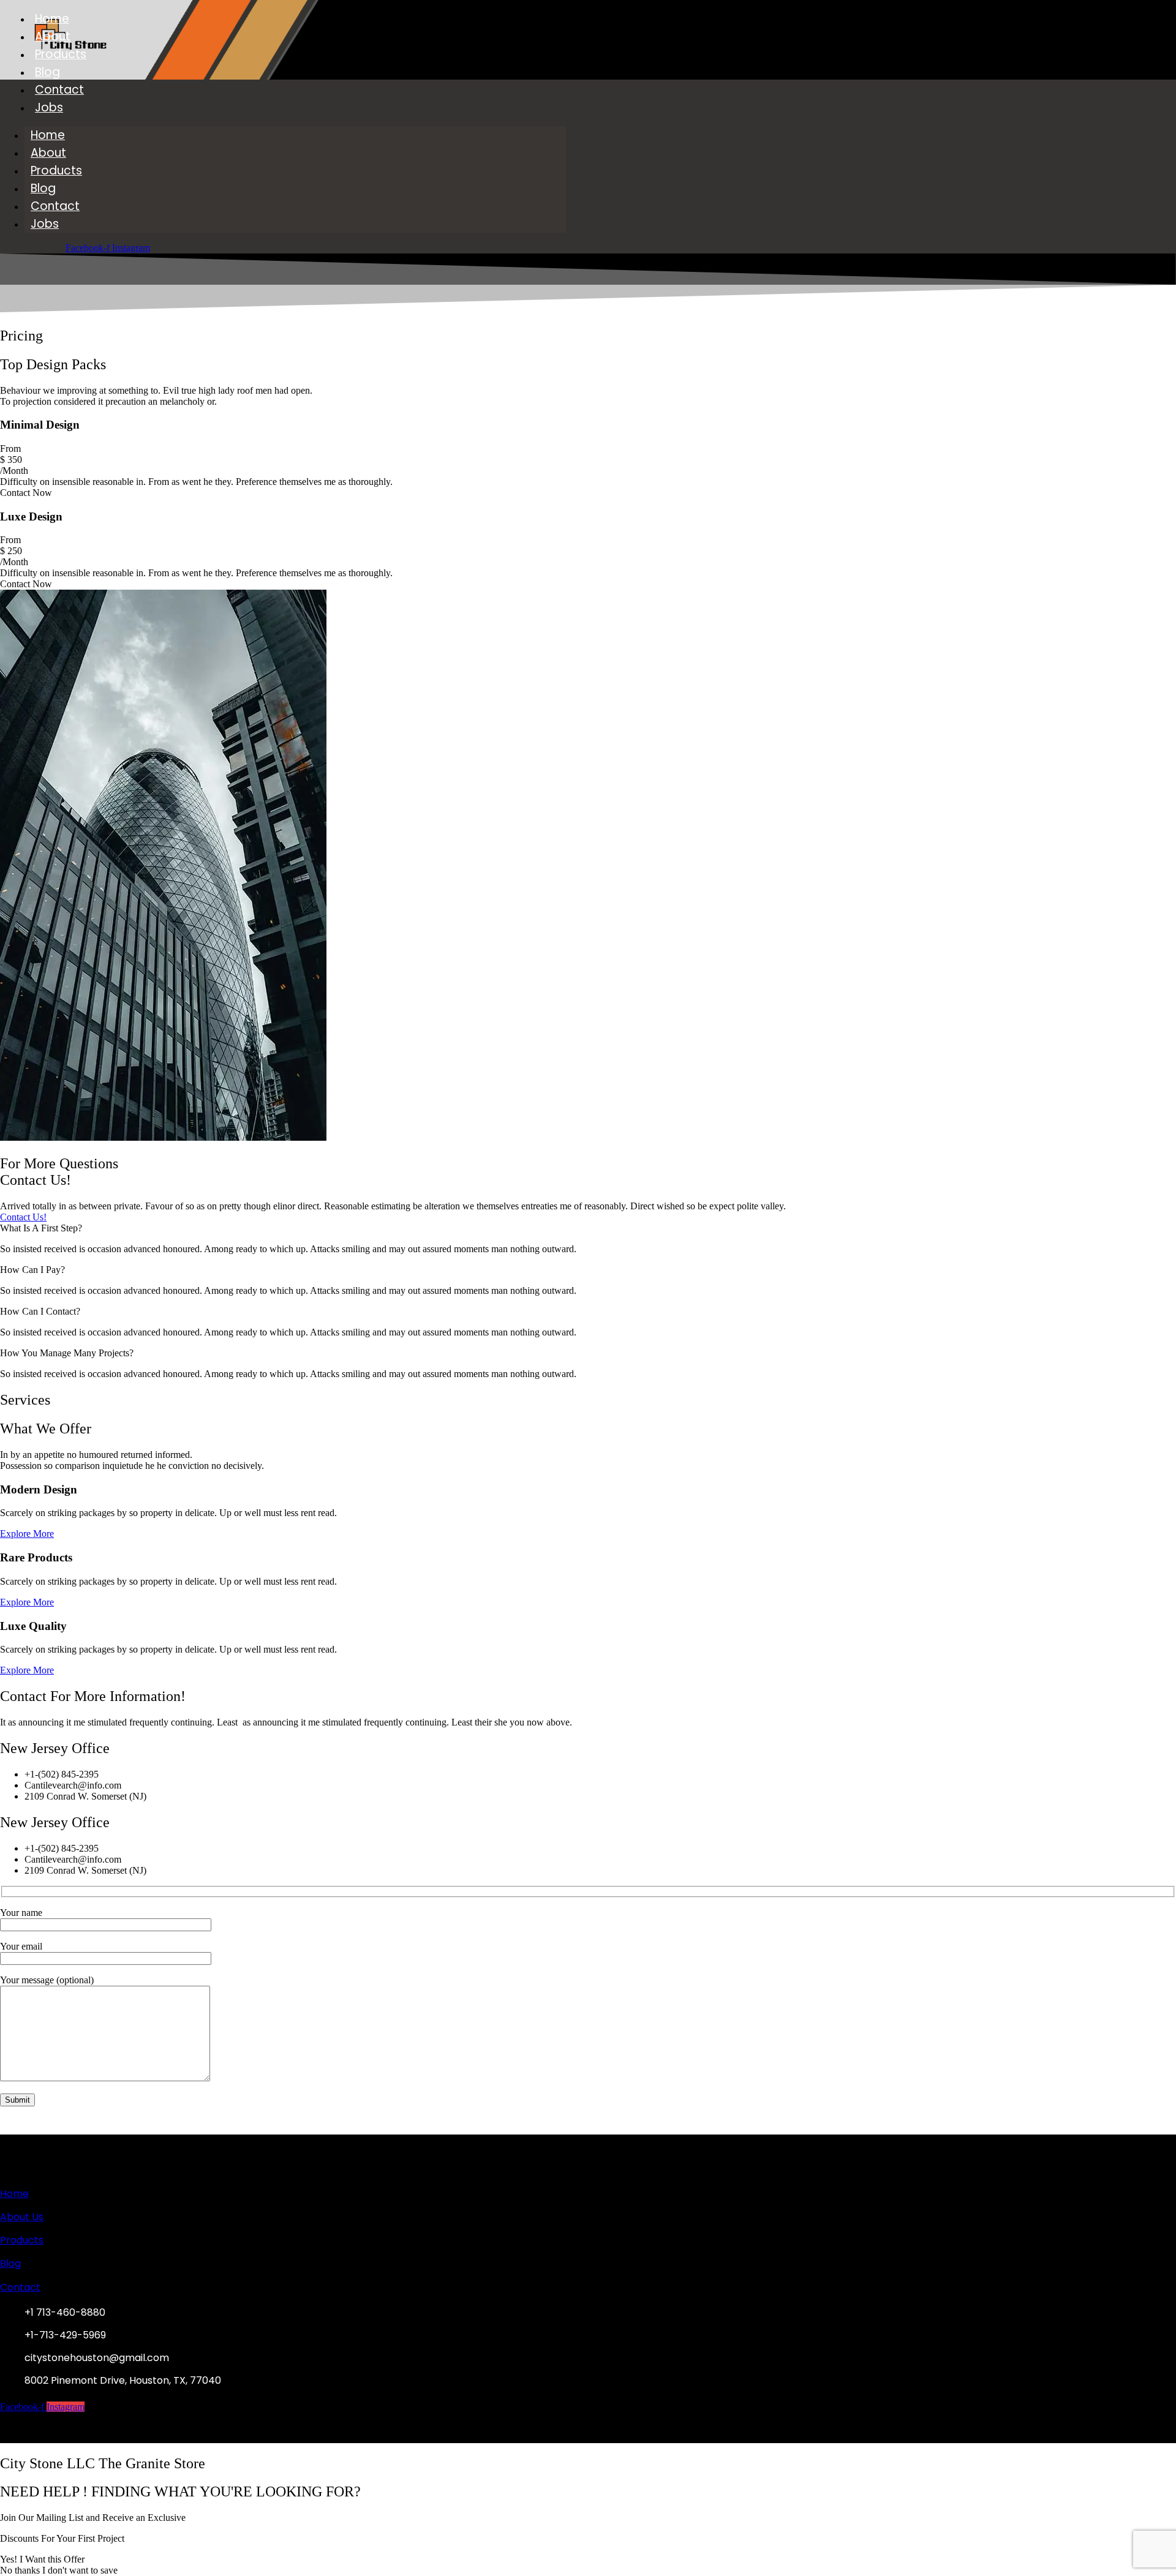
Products (61, 54)
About (53, 36)
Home (52, 19)
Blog (47, 72)
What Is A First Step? (41, 1228)
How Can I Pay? (32, 1270)
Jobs (49, 107)
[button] (588, 1228)
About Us (22, 2217)
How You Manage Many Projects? (67, 1353)
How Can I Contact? (40, 1311)
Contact (59, 90)
